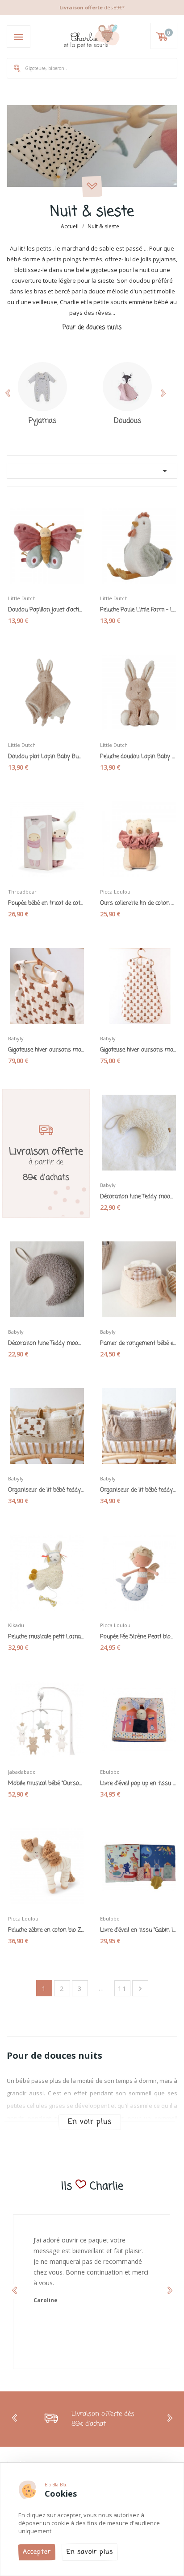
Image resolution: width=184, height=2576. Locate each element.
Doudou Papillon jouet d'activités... (46, 610)
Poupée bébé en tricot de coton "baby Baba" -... (46, 903)
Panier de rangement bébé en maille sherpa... (138, 1344)
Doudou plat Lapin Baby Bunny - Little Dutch (46, 757)
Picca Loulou (115, 892)
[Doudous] (128, 387)
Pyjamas (42, 421)
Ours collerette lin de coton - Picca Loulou (138, 903)
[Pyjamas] (42, 387)
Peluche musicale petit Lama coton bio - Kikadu (46, 1637)
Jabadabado (22, 1772)
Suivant (140, 1989)
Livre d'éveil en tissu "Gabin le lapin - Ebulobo (138, 1930)
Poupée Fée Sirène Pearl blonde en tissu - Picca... (138, 1637)
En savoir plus (90, 2552)
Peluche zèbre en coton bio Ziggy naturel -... (46, 1930)
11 (122, 1989)
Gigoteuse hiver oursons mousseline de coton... (46, 1050)
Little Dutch (22, 598)
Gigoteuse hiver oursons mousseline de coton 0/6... (138, 1050)
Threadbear (22, 892)
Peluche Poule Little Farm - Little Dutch (138, 610)
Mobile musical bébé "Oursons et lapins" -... (46, 1784)
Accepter (37, 2552)
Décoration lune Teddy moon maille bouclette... (138, 1197)
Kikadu (16, 1625)
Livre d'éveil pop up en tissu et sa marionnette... (138, 1784)
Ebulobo (110, 1772)
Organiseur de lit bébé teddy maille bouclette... (46, 1490)
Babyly (16, 1038)
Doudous (128, 421)
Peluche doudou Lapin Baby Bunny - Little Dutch (138, 757)
